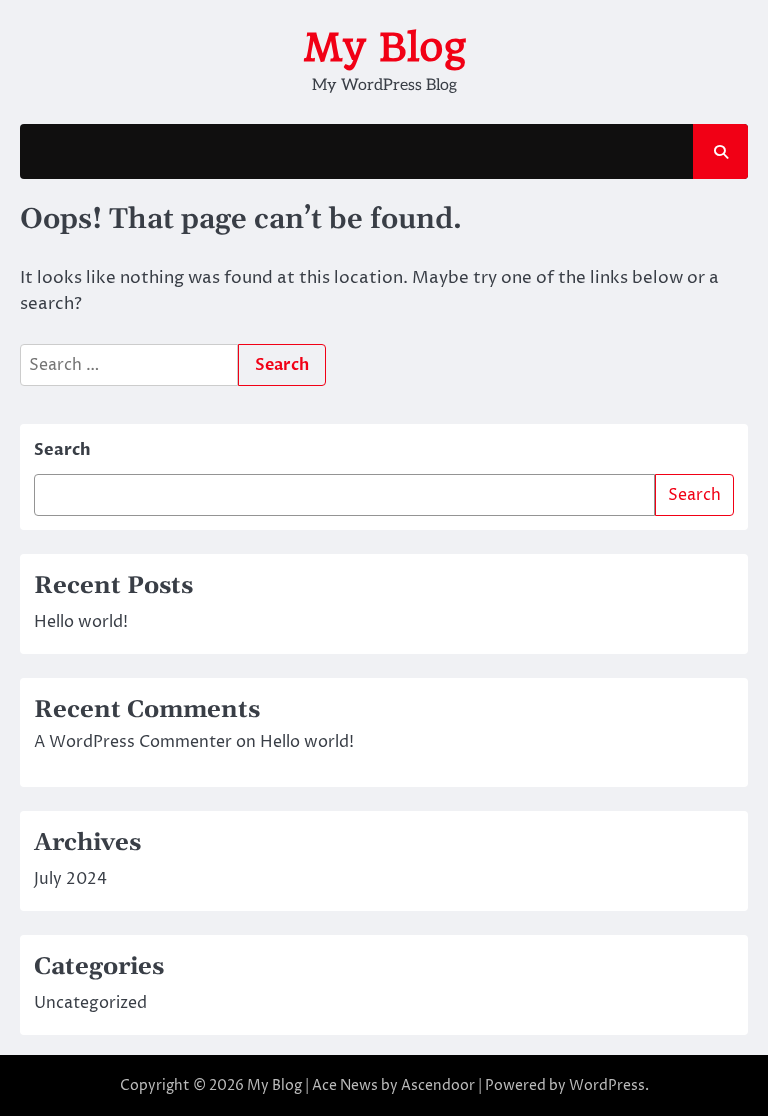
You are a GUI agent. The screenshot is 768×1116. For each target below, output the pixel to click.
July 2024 (70, 879)
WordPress (607, 1085)
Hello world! (81, 622)
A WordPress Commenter (133, 742)
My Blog (384, 47)
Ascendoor (438, 1085)
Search (62, 450)
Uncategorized (90, 1003)
